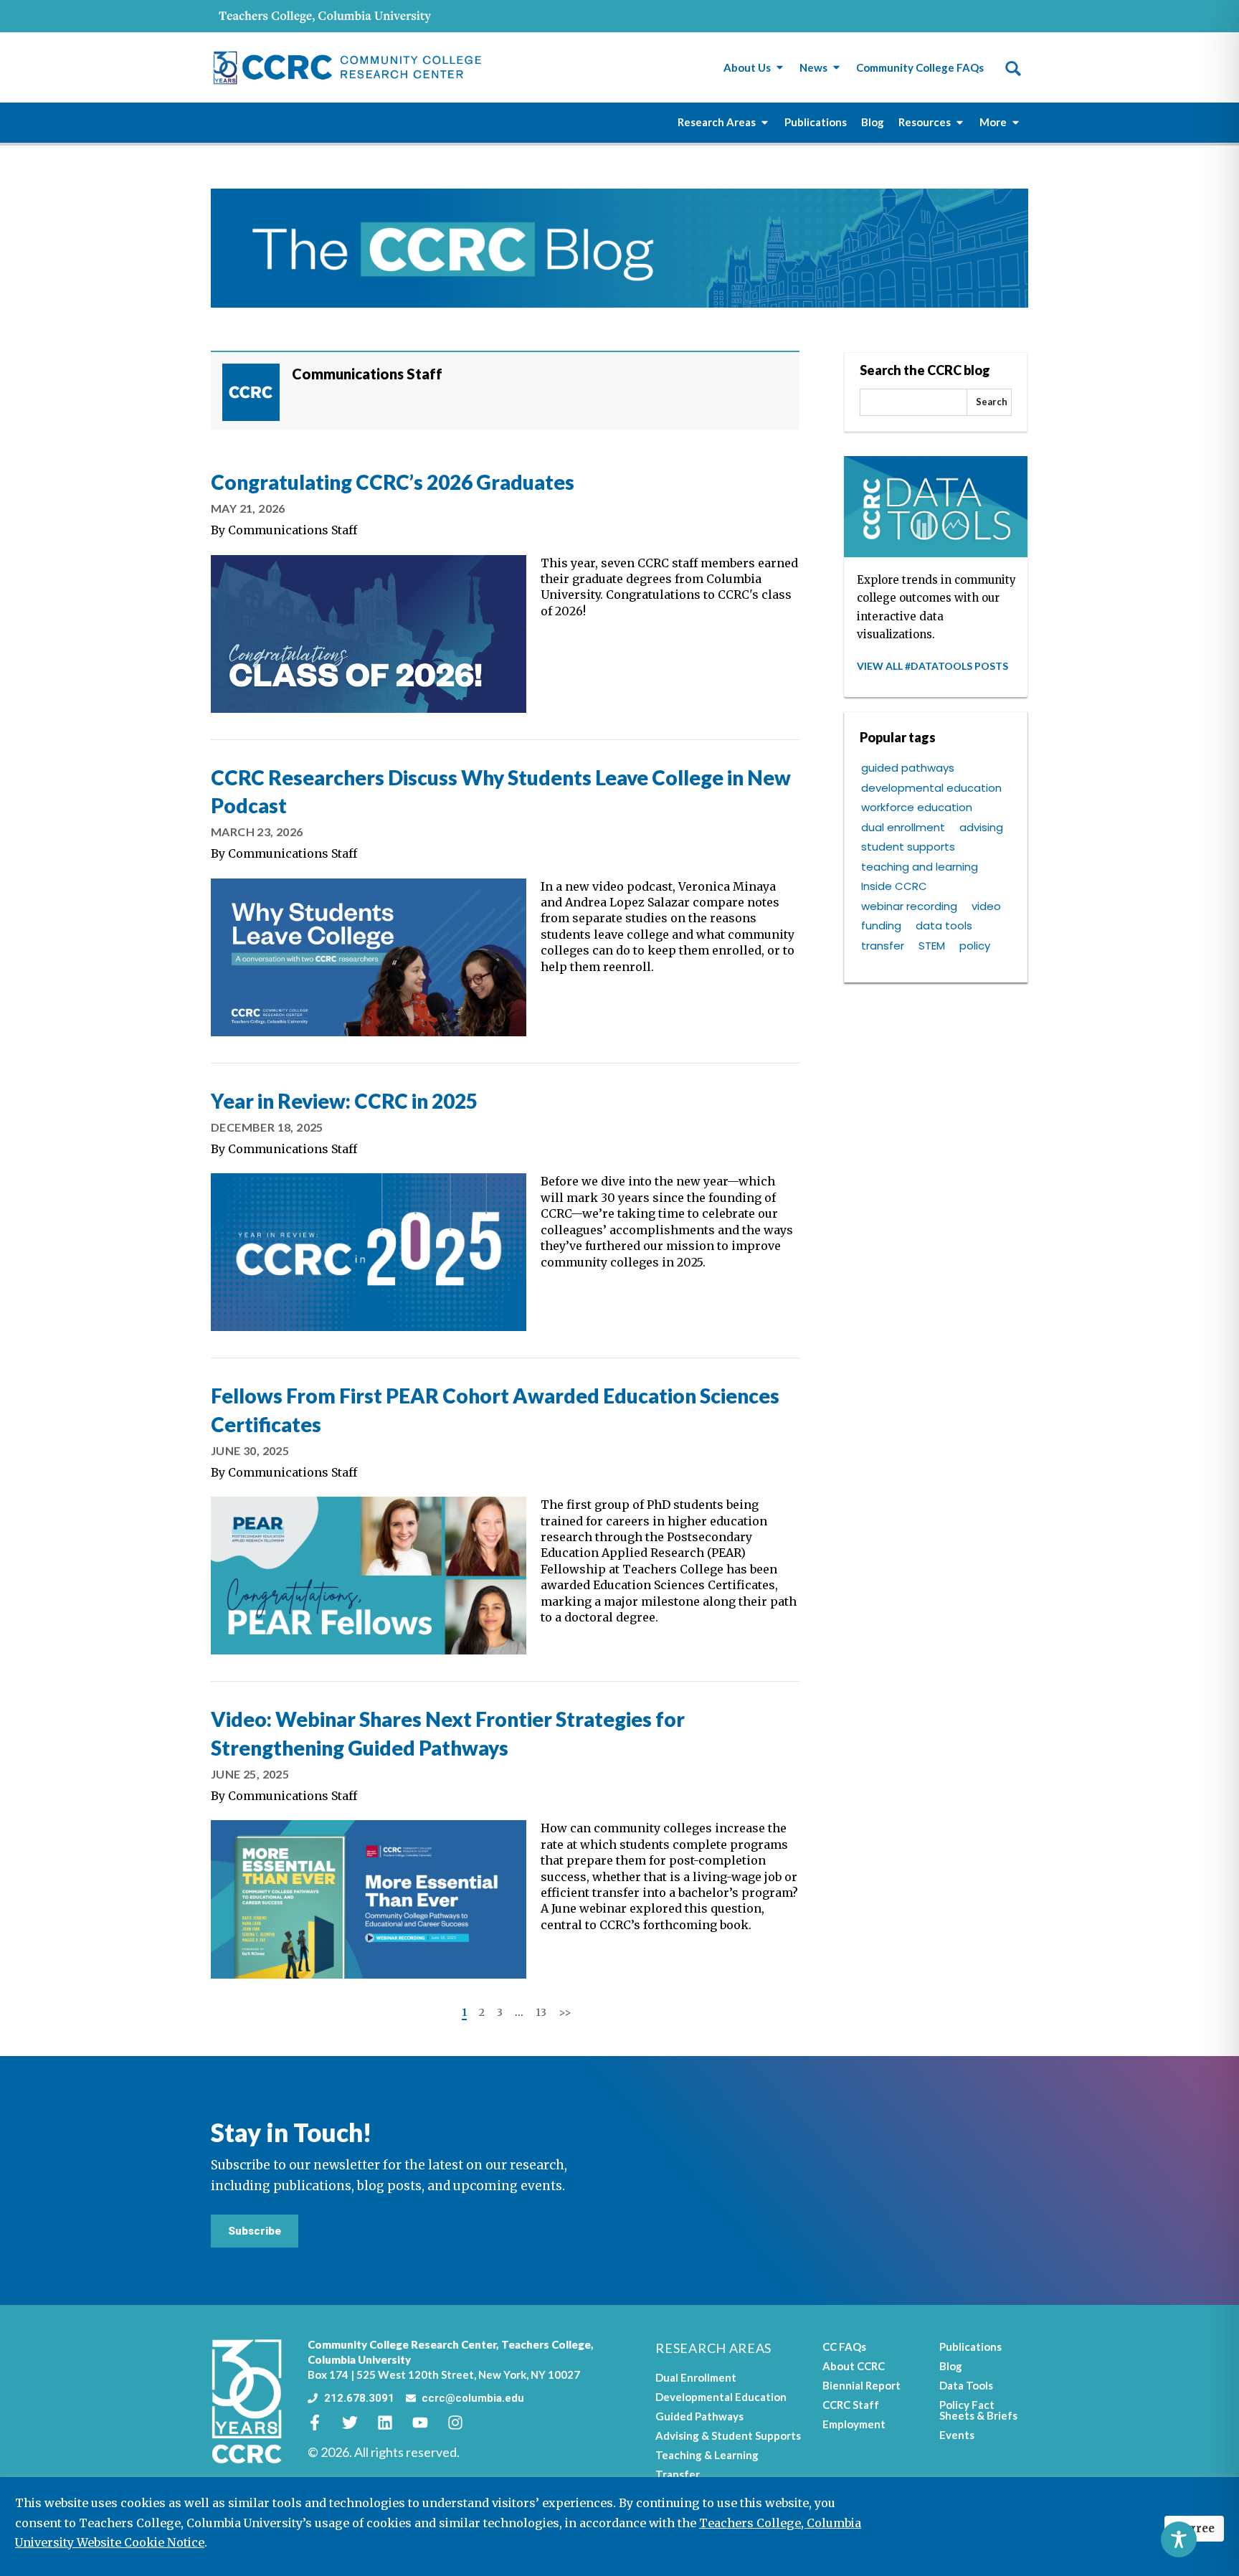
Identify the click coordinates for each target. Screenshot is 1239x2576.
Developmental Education (721, 2397)
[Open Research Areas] (765, 122)
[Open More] (1016, 122)
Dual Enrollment (696, 2377)
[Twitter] (358, 2423)
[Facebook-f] (323, 2423)
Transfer (678, 2474)
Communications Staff (293, 530)
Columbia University (359, 2359)
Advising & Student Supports (728, 2435)
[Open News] (836, 68)
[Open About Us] (780, 68)
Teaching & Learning (707, 2455)
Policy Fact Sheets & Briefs (978, 2410)
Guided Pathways (699, 2416)
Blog (951, 2366)
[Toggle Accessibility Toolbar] (1179, 2539)
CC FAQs (844, 2347)
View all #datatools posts (932, 666)
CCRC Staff (851, 2405)
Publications (970, 2347)
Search (992, 402)
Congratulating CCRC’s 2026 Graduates (393, 482)
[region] (619, 2527)
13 (541, 2012)
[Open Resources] (960, 122)
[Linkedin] (393, 2423)
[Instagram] (463, 2423)
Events (957, 2435)
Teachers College (546, 2344)
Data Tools (966, 2385)
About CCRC (854, 2366)
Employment (854, 2424)
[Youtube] (428, 2423)
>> (565, 2012)
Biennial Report (861, 2385)
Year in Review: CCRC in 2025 (344, 1101)
